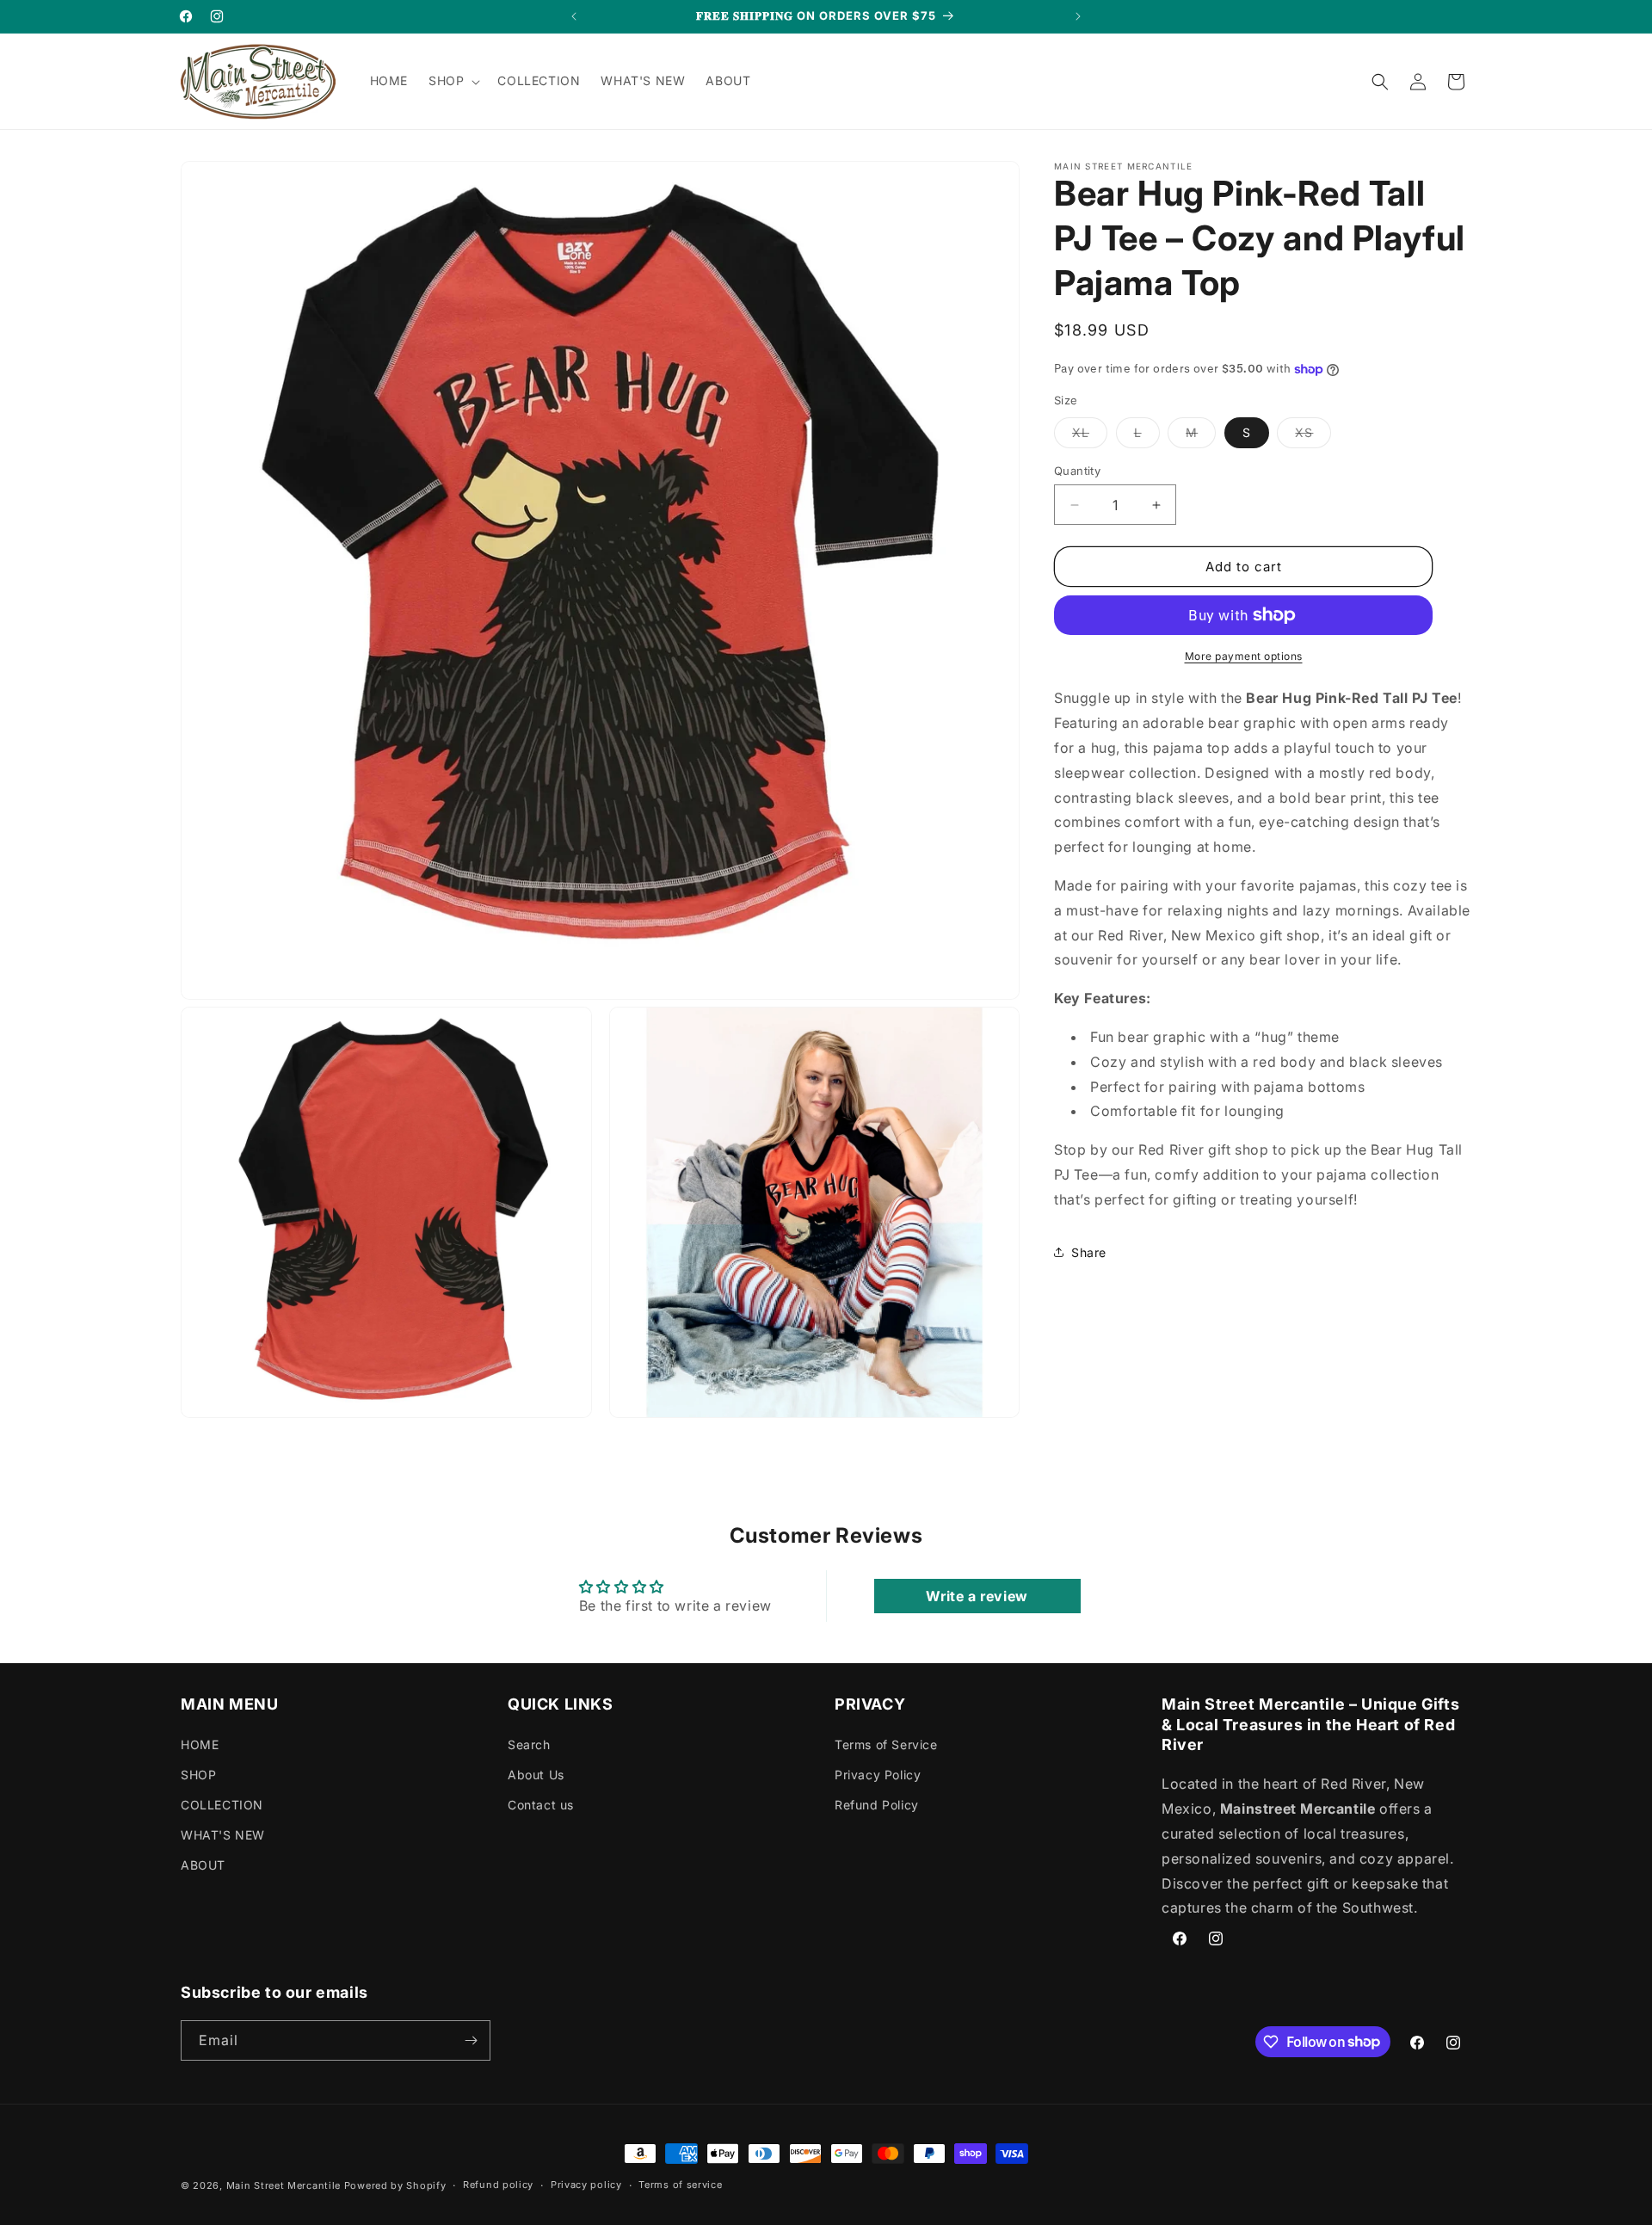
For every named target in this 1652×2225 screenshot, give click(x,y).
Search (529, 1744)
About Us (536, 1775)
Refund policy (498, 2185)
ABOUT (203, 1865)
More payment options (1244, 656)
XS (1313, 436)
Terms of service (680, 2185)
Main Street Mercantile (284, 2185)
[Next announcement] (1078, 16)
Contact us (541, 1805)
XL (1090, 436)
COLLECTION (222, 1805)
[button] (453, 81)
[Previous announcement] (574, 16)
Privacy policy (586, 2185)
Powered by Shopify (395, 2185)
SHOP (198, 1775)
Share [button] (1089, 1252)
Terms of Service (886, 1744)
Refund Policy (877, 1805)
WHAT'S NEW (223, 1835)
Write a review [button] (977, 1596)
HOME (200, 1744)
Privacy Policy (878, 1775)
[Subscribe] (471, 2040)
